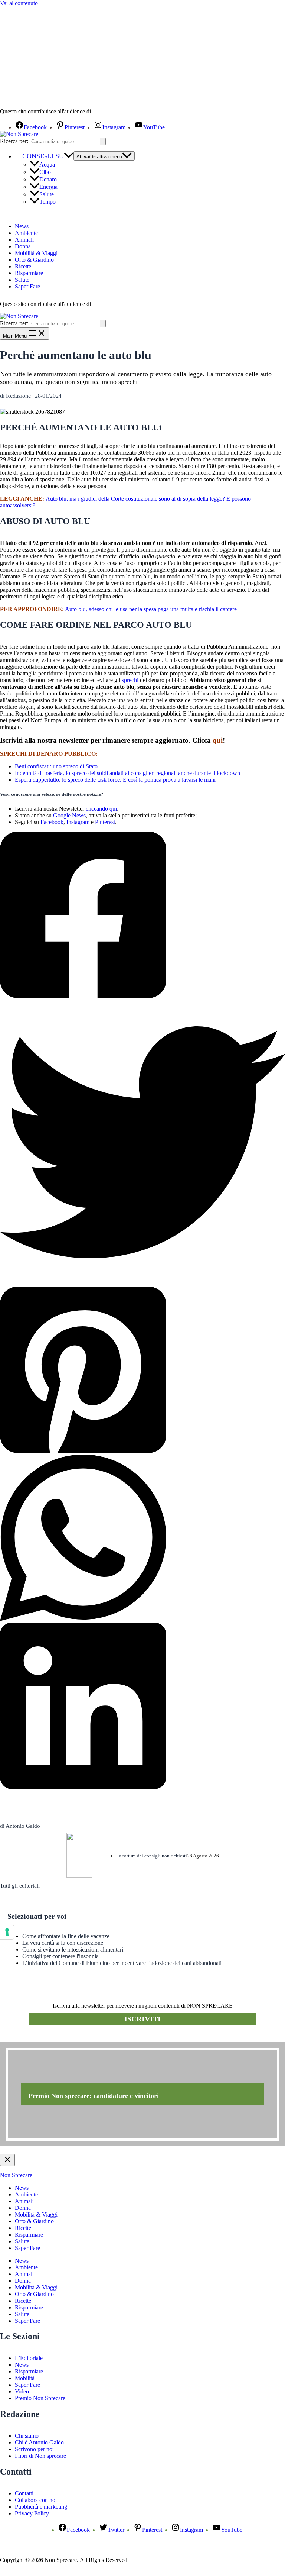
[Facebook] (142, 916)
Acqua (47, 164)
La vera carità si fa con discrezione (63, 1943)
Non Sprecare (16, 2175)
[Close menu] (7, 2160)
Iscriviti (142, 2019)
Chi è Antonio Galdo (39, 2442)
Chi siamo (27, 2436)
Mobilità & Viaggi (36, 253)
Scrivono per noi (34, 2449)
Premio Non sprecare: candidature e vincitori (94, 2096)
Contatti (24, 2493)
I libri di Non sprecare (40, 2456)
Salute (47, 194)
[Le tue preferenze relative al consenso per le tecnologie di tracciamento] (7, 1932)
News (22, 226)
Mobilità (25, 2378)
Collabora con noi (36, 2500)
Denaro (48, 179)
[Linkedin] (142, 1707)
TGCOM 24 (115, 112)
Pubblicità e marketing (41, 2507)
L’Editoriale (29, 2358)
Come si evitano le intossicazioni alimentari (73, 1949)
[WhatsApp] (142, 1539)
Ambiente (26, 233)
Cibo (45, 172)
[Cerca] (103, 141)
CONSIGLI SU (43, 156)
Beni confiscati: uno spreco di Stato (56, 766)
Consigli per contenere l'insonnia (60, 1956)
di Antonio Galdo (20, 1826)
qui (218, 740)
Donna (23, 246)
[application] (69, 156)
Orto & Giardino (34, 260)
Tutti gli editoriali (20, 1886)
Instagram (78, 822)
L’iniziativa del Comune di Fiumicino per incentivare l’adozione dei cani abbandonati (122, 1963)
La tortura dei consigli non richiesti (152, 1856)
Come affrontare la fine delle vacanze (66, 1936)
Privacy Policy (32, 2513)
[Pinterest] (142, 1371)
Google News (69, 815)
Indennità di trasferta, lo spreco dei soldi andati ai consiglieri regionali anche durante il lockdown (127, 773)
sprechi (130, 680)
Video (22, 2391)
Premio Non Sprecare (40, 2398)
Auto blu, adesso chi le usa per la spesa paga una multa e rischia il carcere (151, 609)
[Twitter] (142, 1143)
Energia (48, 187)
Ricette (23, 266)
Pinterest (105, 822)
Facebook (52, 822)
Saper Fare (27, 286)
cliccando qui (101, 809)
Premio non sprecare (30, 2038)
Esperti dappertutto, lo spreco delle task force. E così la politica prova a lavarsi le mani (115, 780)
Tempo (47, 202)
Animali (24, 240)
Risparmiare (29, 273)
